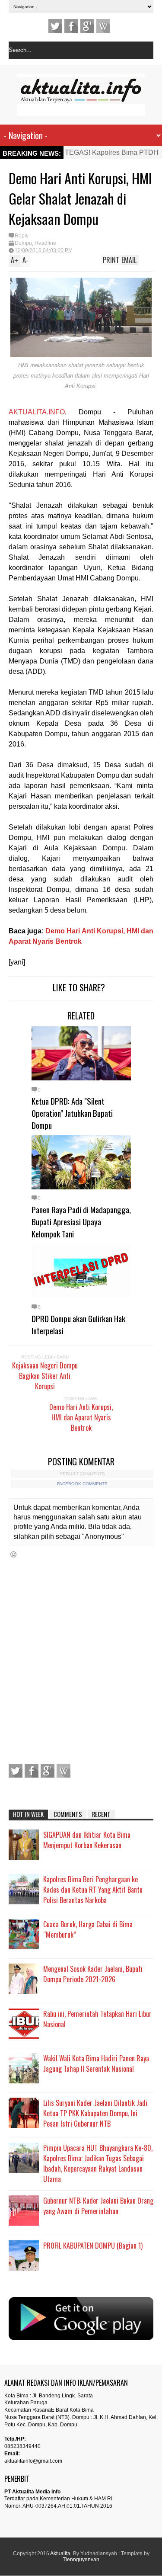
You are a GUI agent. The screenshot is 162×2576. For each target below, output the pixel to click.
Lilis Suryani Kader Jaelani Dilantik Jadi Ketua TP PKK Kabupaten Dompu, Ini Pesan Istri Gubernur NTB (95, 2113)
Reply (22, 236)
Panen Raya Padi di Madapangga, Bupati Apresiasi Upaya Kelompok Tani (81, 1221)
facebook (71, 26)
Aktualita (60, 2554)
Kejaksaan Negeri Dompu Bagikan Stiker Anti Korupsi (45, 1376)
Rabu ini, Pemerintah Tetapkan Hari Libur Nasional (97, 2019)
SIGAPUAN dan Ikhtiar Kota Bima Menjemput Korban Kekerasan (87, 1840)
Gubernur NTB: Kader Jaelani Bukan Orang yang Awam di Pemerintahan (98, 2206)
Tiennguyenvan (81, 2560)
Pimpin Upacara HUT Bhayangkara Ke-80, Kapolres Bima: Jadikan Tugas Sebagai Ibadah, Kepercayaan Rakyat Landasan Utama (98, 2163)
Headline (45, 243)
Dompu (23, 243)
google (87, 26)
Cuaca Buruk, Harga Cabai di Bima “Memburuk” (88, 1929)
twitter (55, 26)
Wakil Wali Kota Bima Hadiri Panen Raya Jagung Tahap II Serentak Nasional (96, 2063)
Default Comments (82, 1474)
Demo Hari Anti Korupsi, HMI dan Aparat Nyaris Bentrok (81, 1417)
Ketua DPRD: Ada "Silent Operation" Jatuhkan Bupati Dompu (72, 1113)
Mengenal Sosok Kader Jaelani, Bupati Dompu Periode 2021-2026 (93, 1974)
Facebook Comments (82, 1484)
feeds (103, 26)
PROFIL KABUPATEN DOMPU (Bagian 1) (93, 2246)
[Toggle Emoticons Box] (13, 1554)
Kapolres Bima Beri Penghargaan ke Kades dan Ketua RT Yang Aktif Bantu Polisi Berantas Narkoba (93, 1890)
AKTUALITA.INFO (37, 412)
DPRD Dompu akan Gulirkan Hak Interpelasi (78, 1324)
